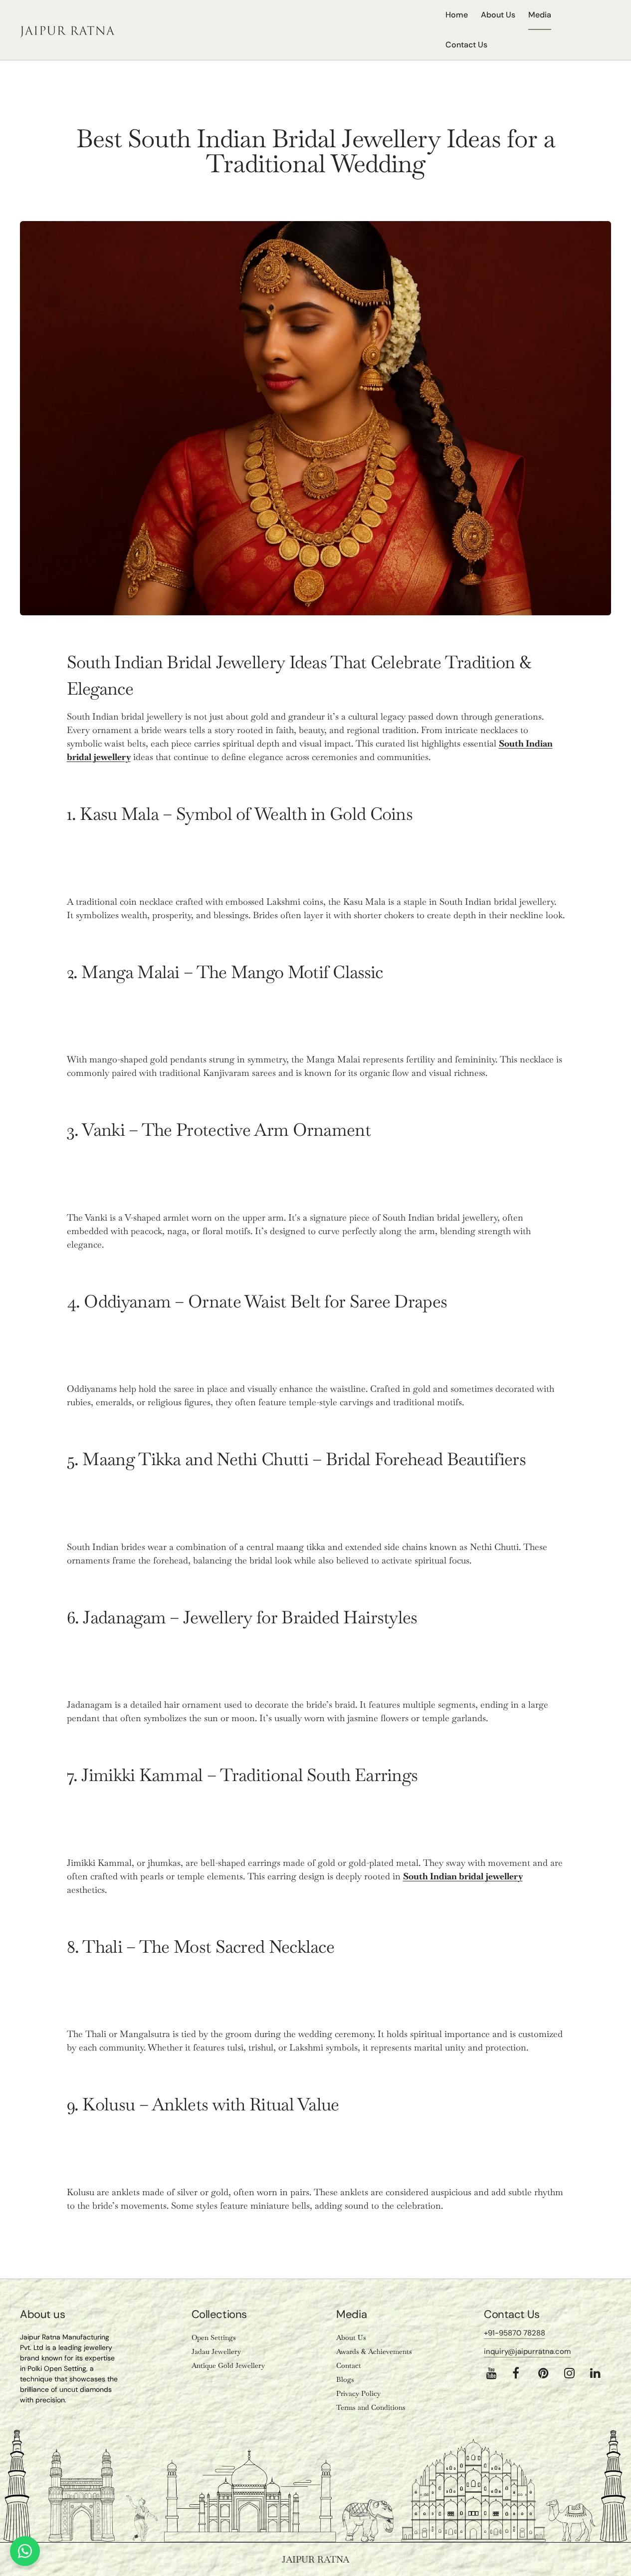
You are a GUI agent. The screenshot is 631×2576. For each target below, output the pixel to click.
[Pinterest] (543, 2373)
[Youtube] (492, 2373)
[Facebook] (516, 2373)
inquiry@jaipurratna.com (527, 2351)
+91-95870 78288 (515, 2333)
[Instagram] (569, 2373)
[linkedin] (595, 2373)
